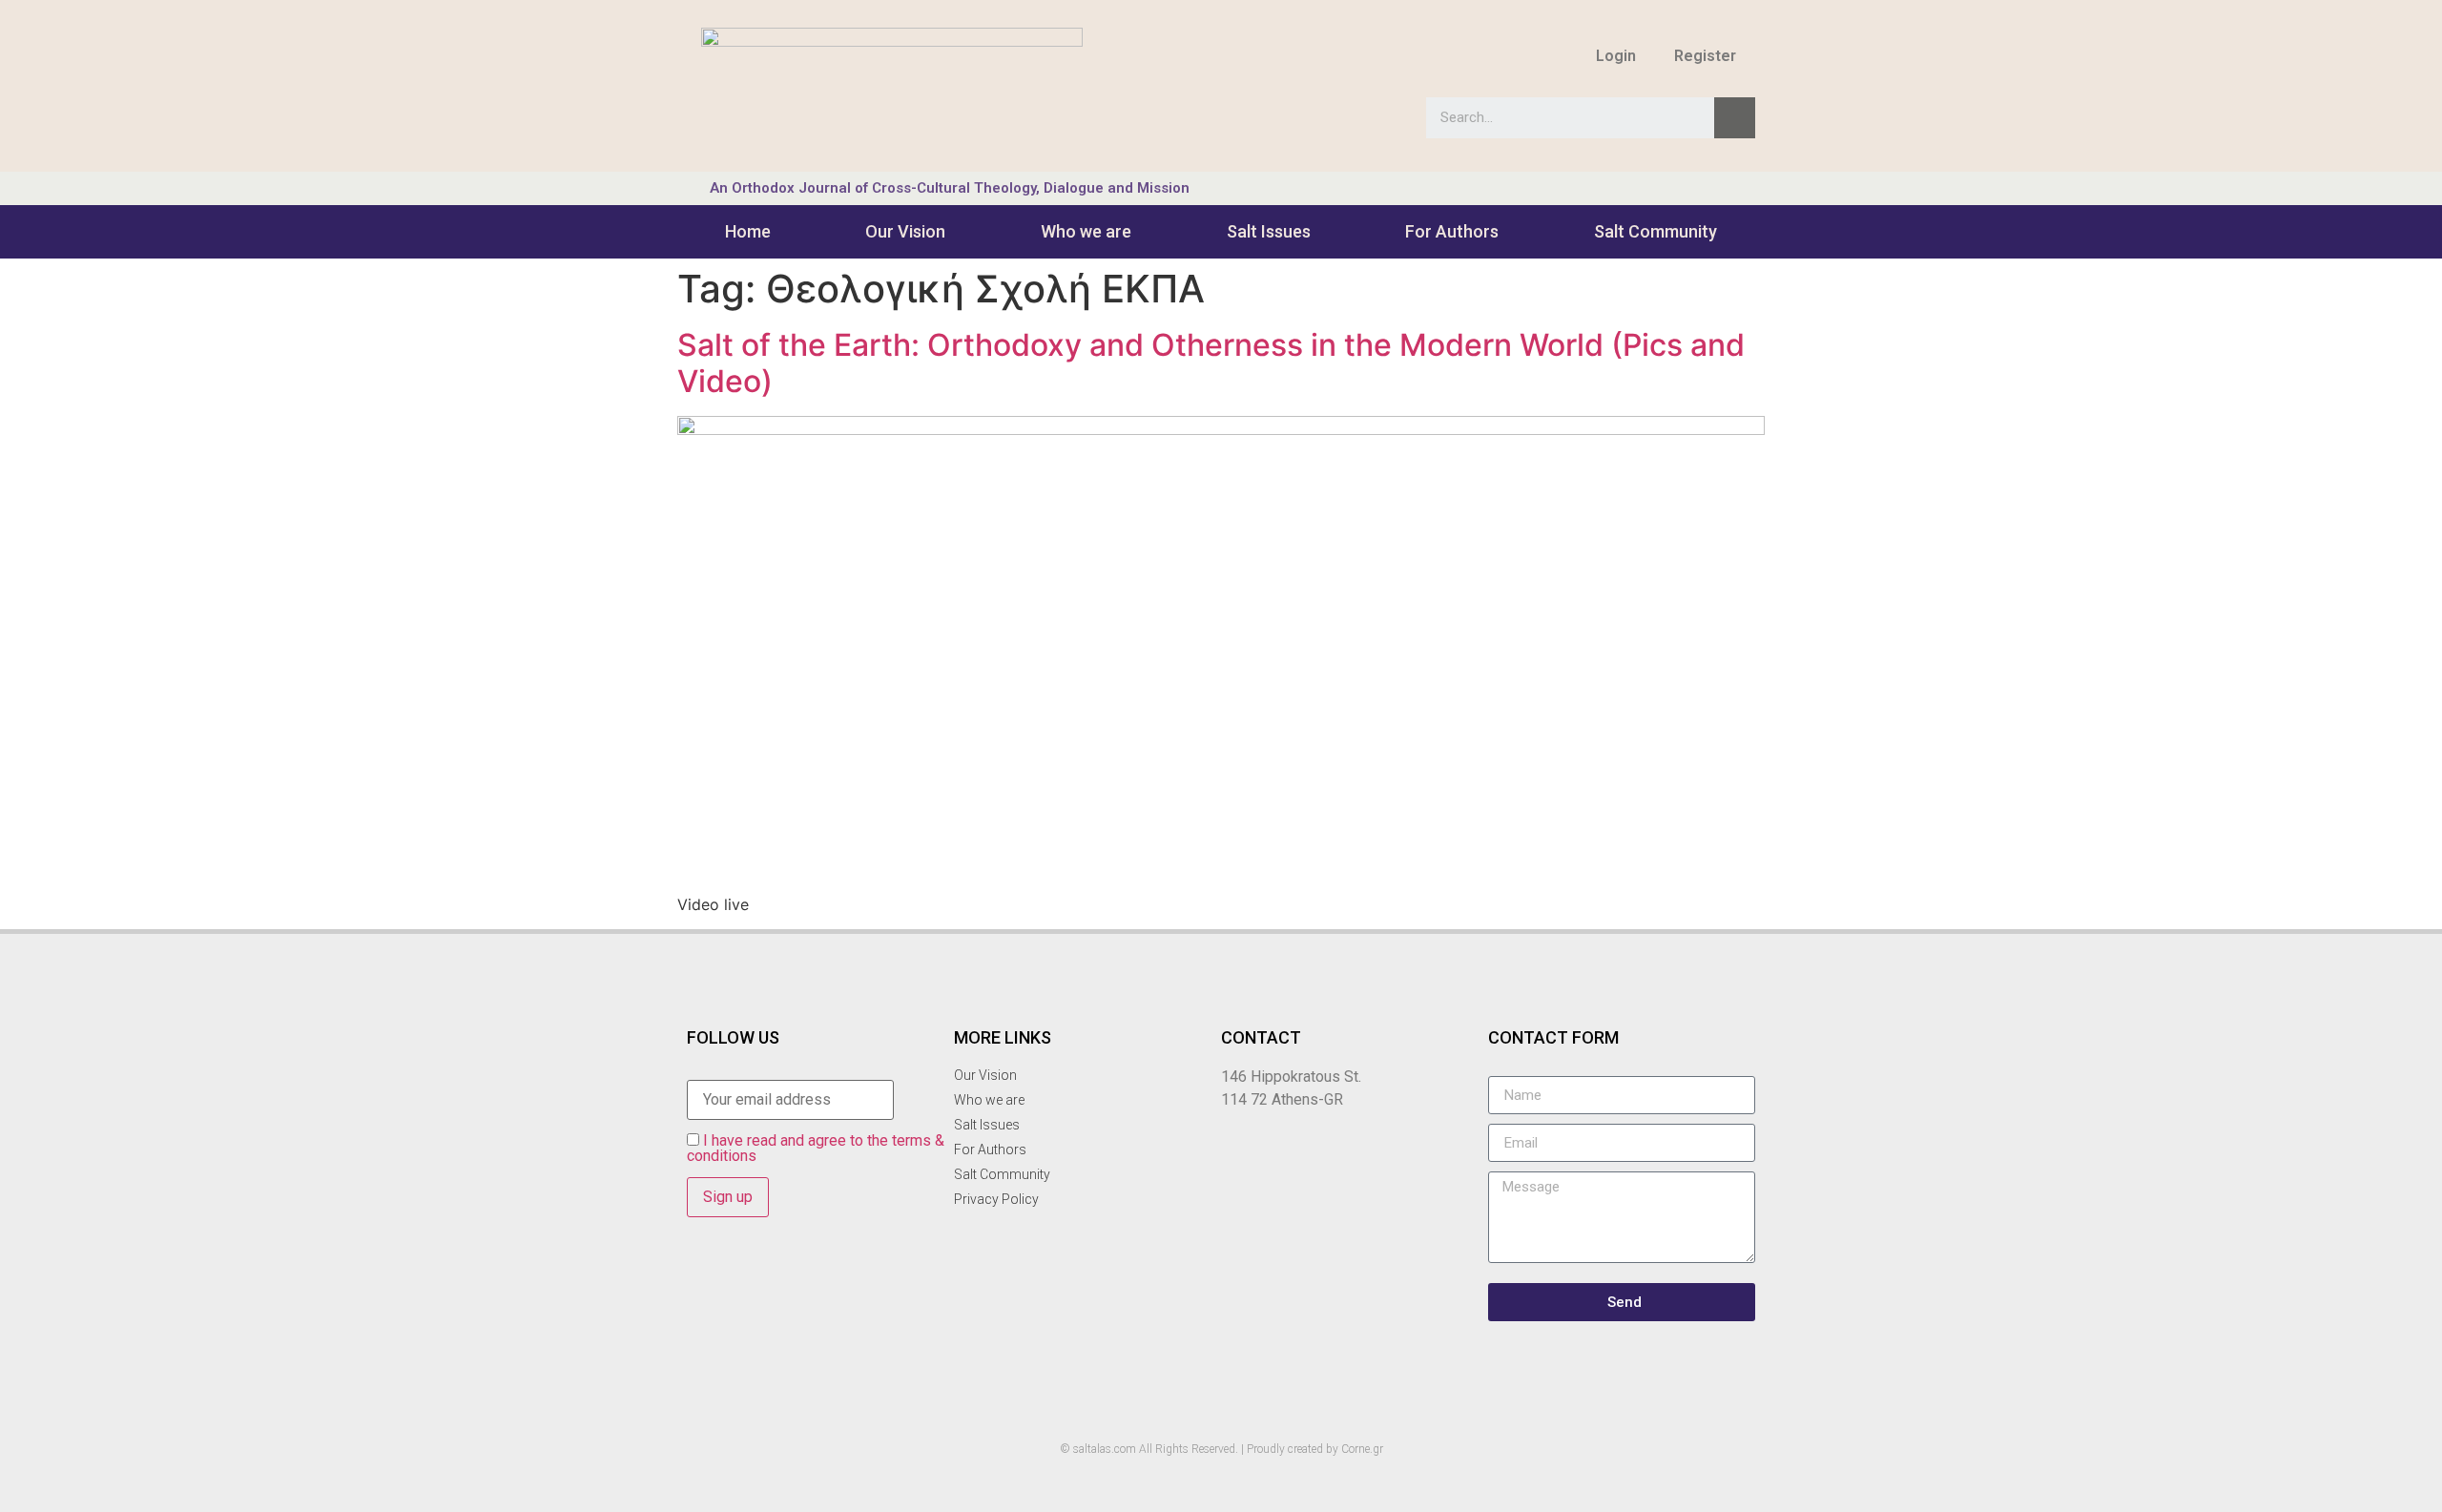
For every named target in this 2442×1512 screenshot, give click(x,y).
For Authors (1452, 231)
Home (748, 231)
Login (1616, 56)
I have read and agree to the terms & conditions (816, 1148)
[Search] (1735, 118)
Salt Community (1656, 231)
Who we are (1086, 231)
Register (1705, 56)
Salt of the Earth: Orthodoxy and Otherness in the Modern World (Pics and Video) (1211, 363)
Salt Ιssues (1269, 231)
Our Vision (905, 231)
